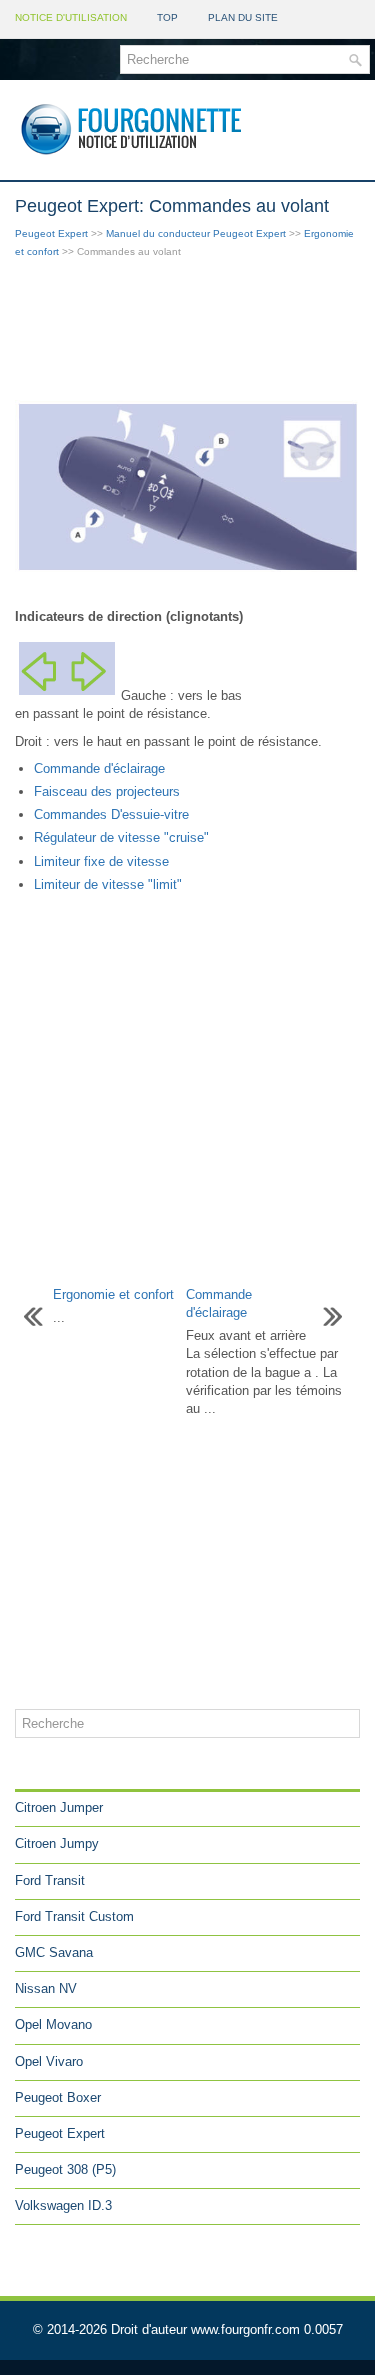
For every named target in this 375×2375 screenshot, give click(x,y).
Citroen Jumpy (57, 1843)
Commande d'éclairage (99, 768)
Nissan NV (46, 1988)
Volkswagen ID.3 (63, 2205)
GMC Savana (54, 1952)
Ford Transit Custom (74, 1916)
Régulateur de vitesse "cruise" (121, 837)
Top (167, 17)
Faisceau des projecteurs (107, 791)
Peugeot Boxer (58, 2097)
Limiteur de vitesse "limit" (108, 884)
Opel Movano (53, 2024)
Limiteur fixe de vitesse (101, 861)
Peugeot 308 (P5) (65, 2169)
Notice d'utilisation (71, 17)
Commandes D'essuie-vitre (111, 814)
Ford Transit (50, 1880)
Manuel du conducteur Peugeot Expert (196, 233)
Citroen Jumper (59, 1807)
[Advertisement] (187, 331)
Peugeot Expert (51, 233)
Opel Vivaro (49, 2061)
